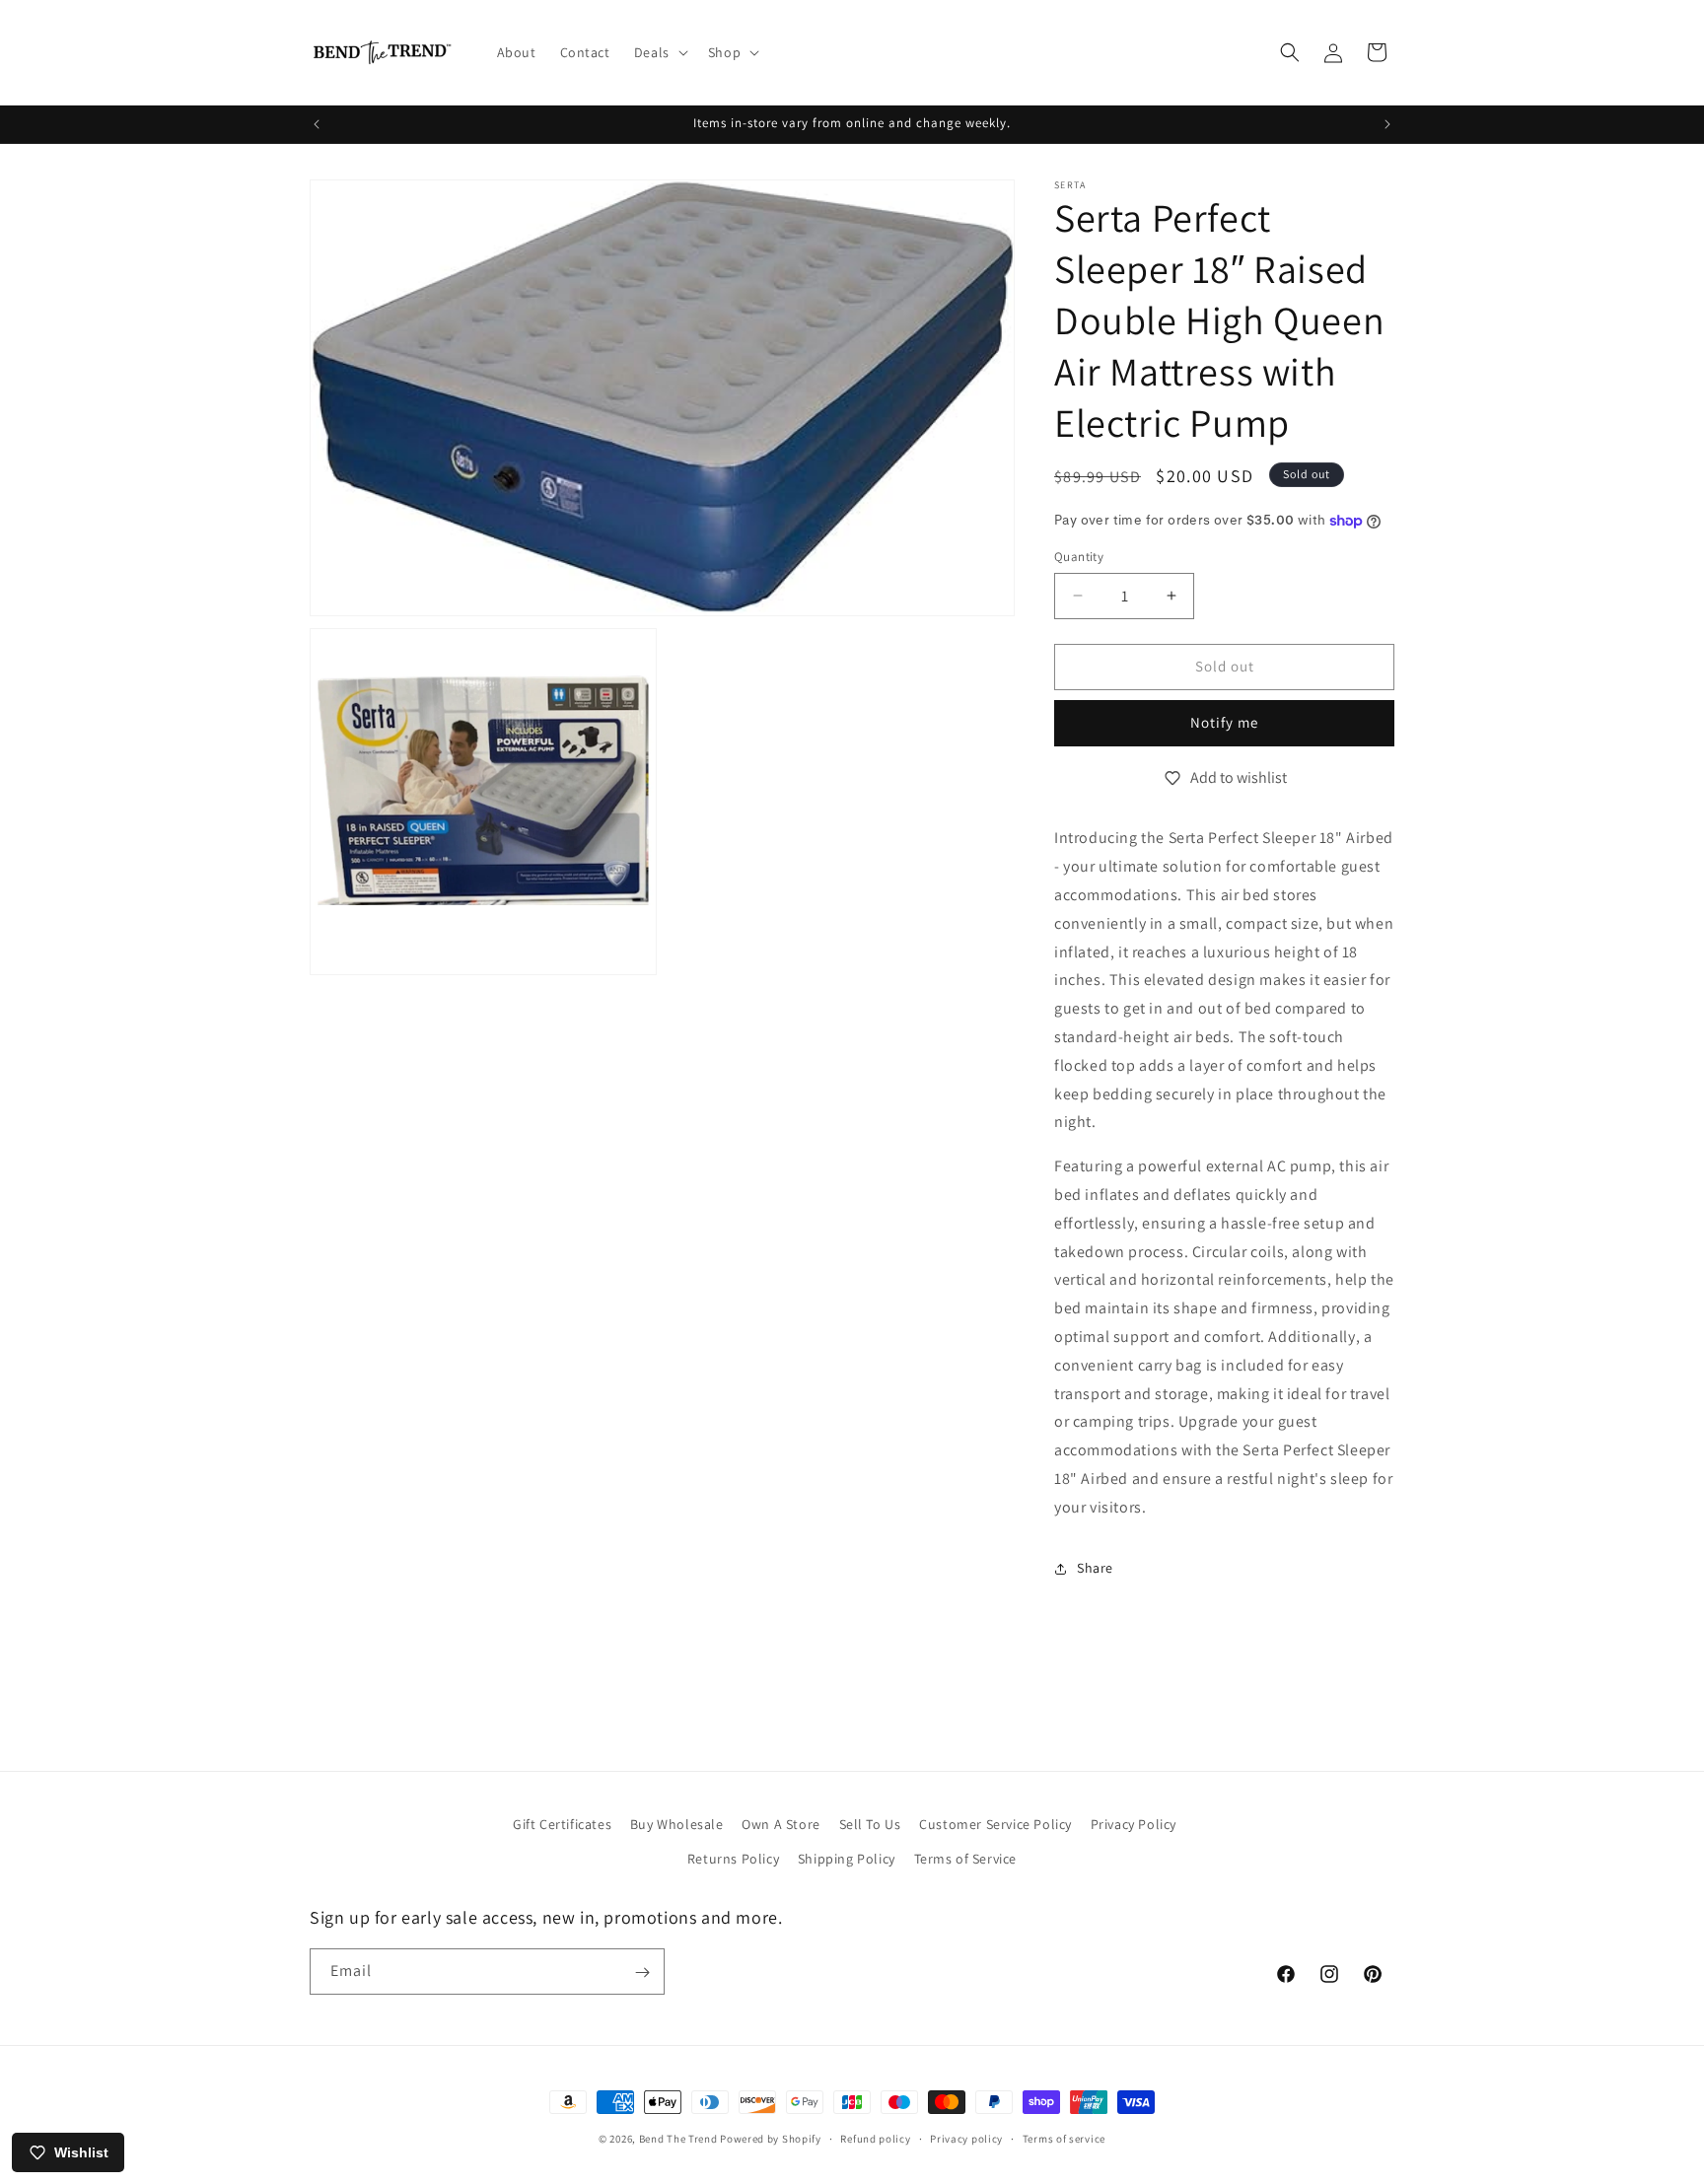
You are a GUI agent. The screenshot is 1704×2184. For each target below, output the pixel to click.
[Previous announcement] (317, 124)
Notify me (1224, 722)
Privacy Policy (1134, 1824)
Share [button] (1095, 1568)
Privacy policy (966, 2138)
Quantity (1079, 557)
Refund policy (875, 2138)
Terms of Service (966, 1859)
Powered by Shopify (771, 2139)
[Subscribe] (642, 1973)
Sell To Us (870, 1824)
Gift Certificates (562, 1824)
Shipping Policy (847, 1859)
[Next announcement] (1387, 124)
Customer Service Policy (995, 1824)
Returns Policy (733, 1859)
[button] (659, 52)
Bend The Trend (678, 2139)
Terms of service (1064, 2138)
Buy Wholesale (677, 1824)
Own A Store (781, 1824)
